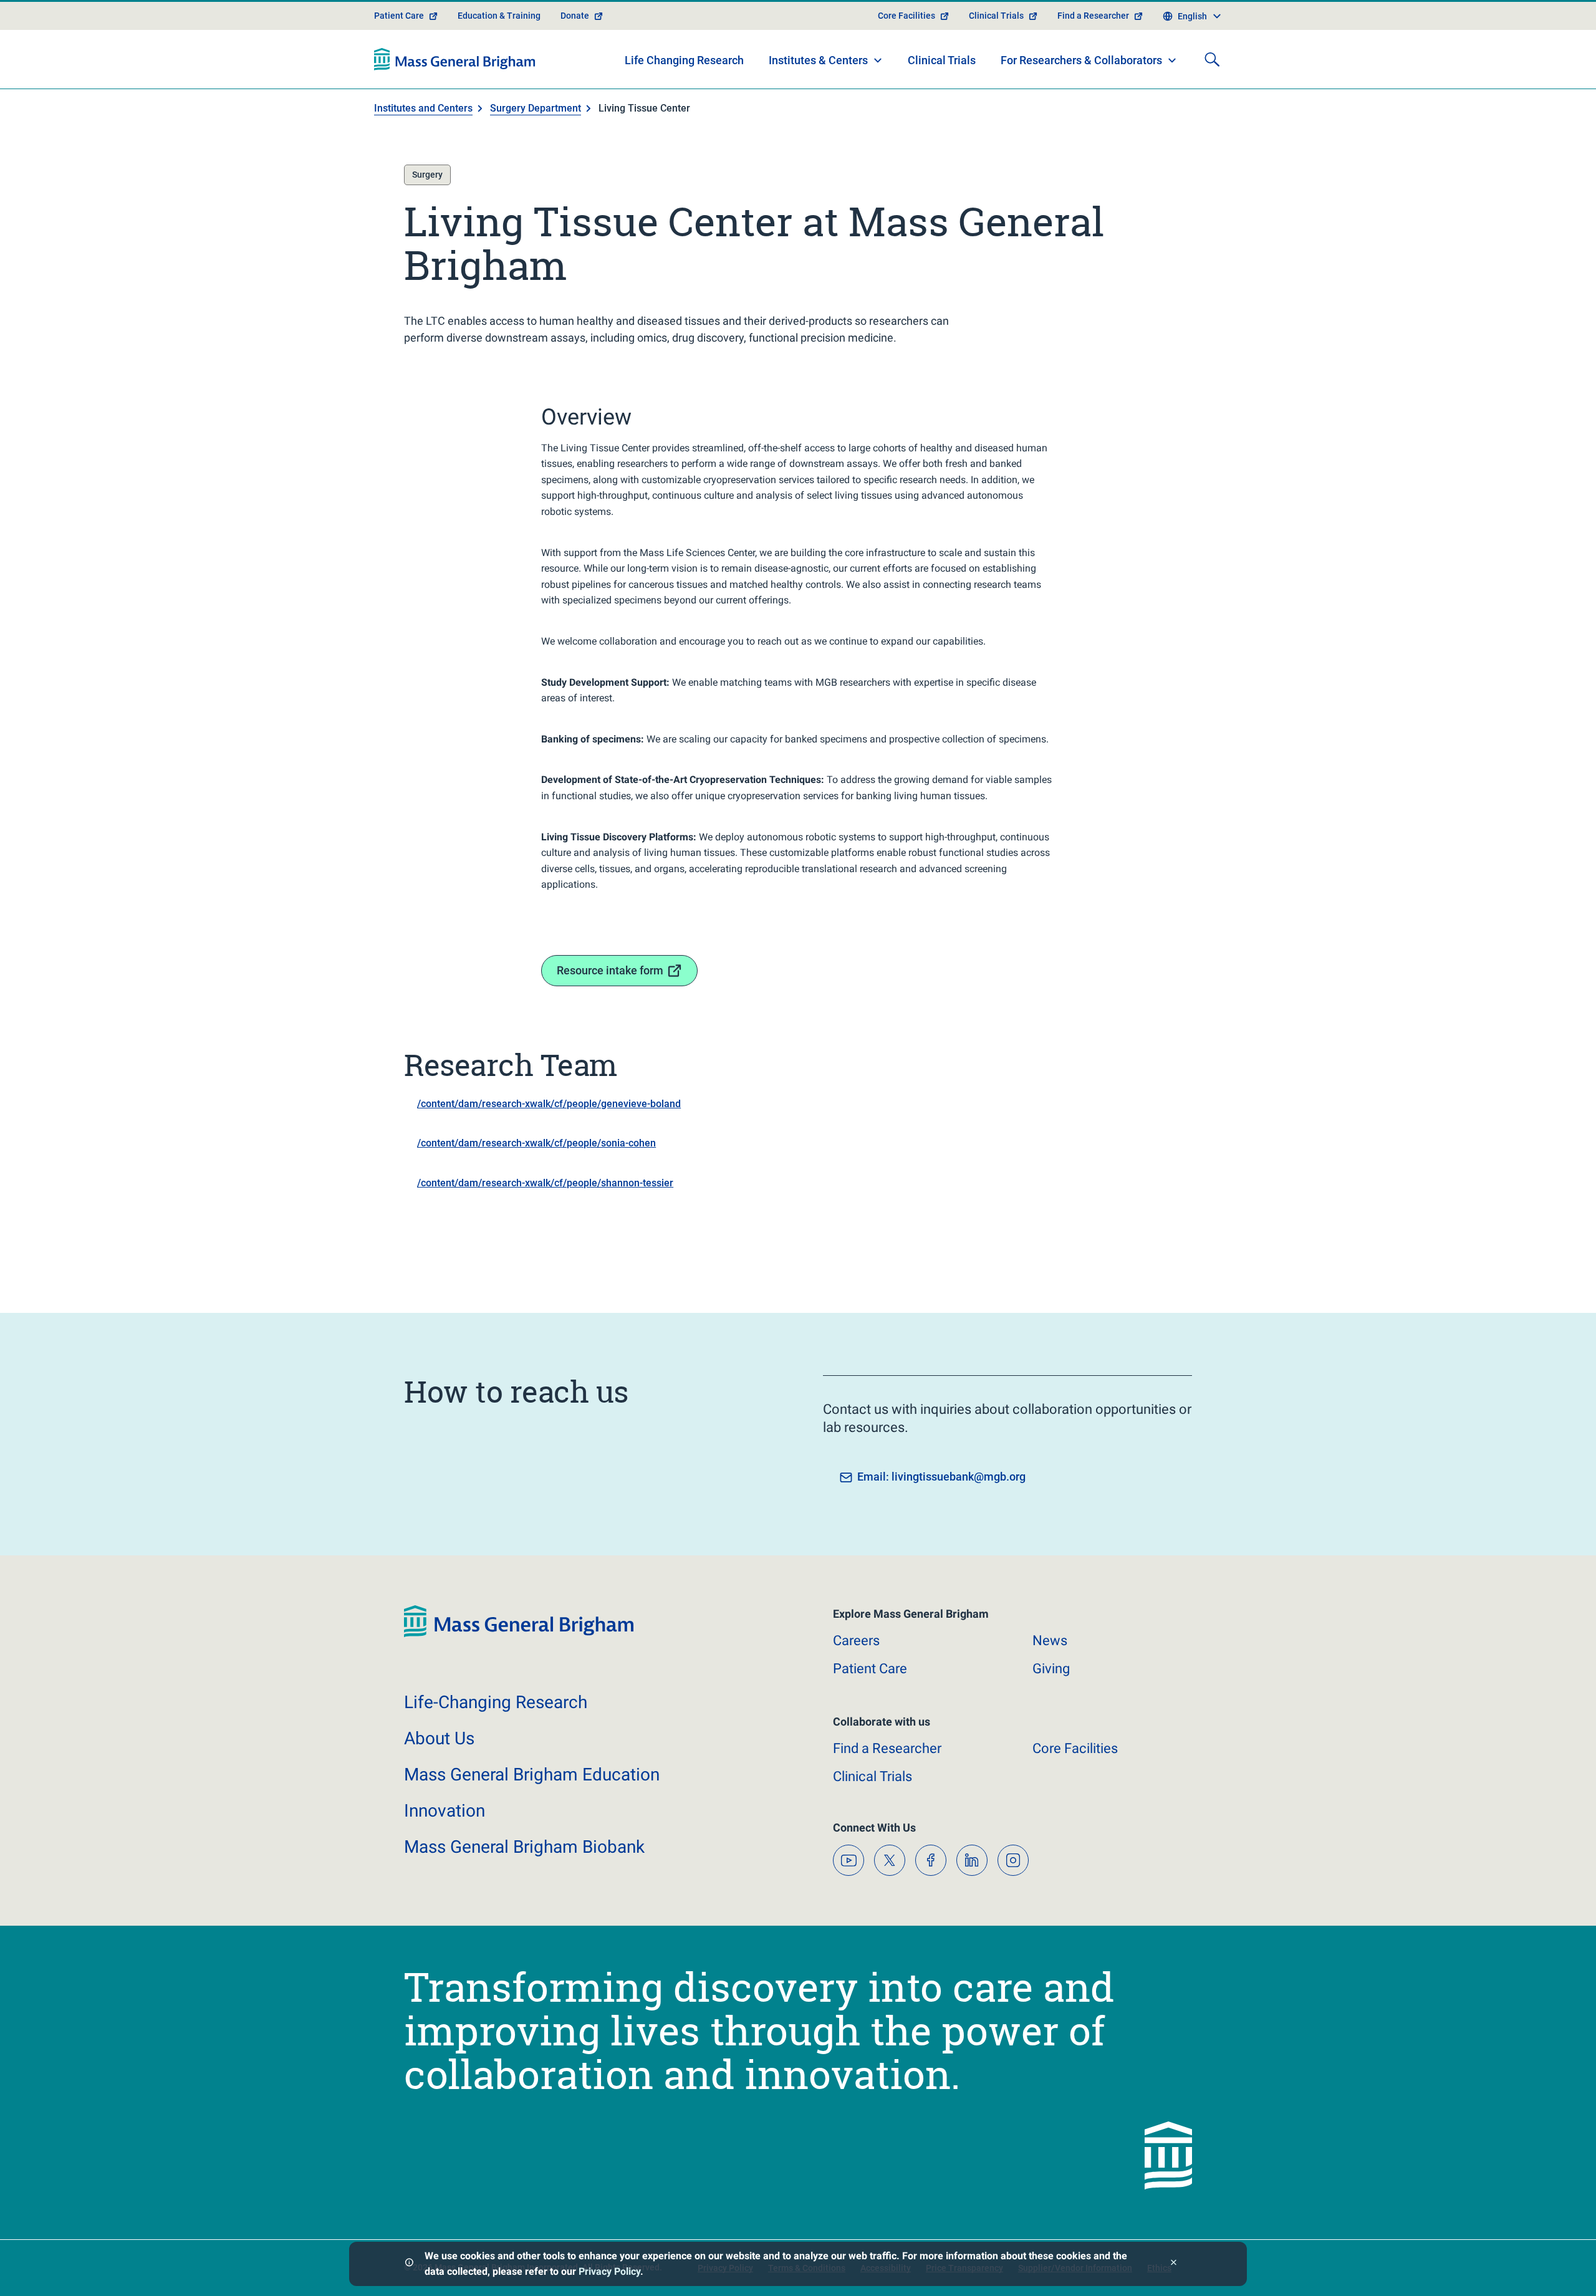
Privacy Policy (609, 2271)
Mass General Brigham (532, 1775)
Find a (887, 1748)
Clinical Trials (996, 16)
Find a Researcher (1093, 16)
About (439, 1738)
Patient (870, 1669)
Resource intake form (610, 970)
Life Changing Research (684, 60)
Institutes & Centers (818, 60)
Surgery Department (536, 108)
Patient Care (399, 16)
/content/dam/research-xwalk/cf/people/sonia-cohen (536, 1143)
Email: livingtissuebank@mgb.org (941, 1477)
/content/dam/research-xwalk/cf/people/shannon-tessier (545, 1183)
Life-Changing (496, 1702)
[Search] (1212, 59)
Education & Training (499, 16)
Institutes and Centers (423, 108)
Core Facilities (906, 16)
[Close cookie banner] (1174, 2264)
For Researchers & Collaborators (1081, 60)
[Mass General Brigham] (455, 59)
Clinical (873, 1776)
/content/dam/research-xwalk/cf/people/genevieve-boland (549, 1104)
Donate (575, 16)
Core (1075, 1748)
